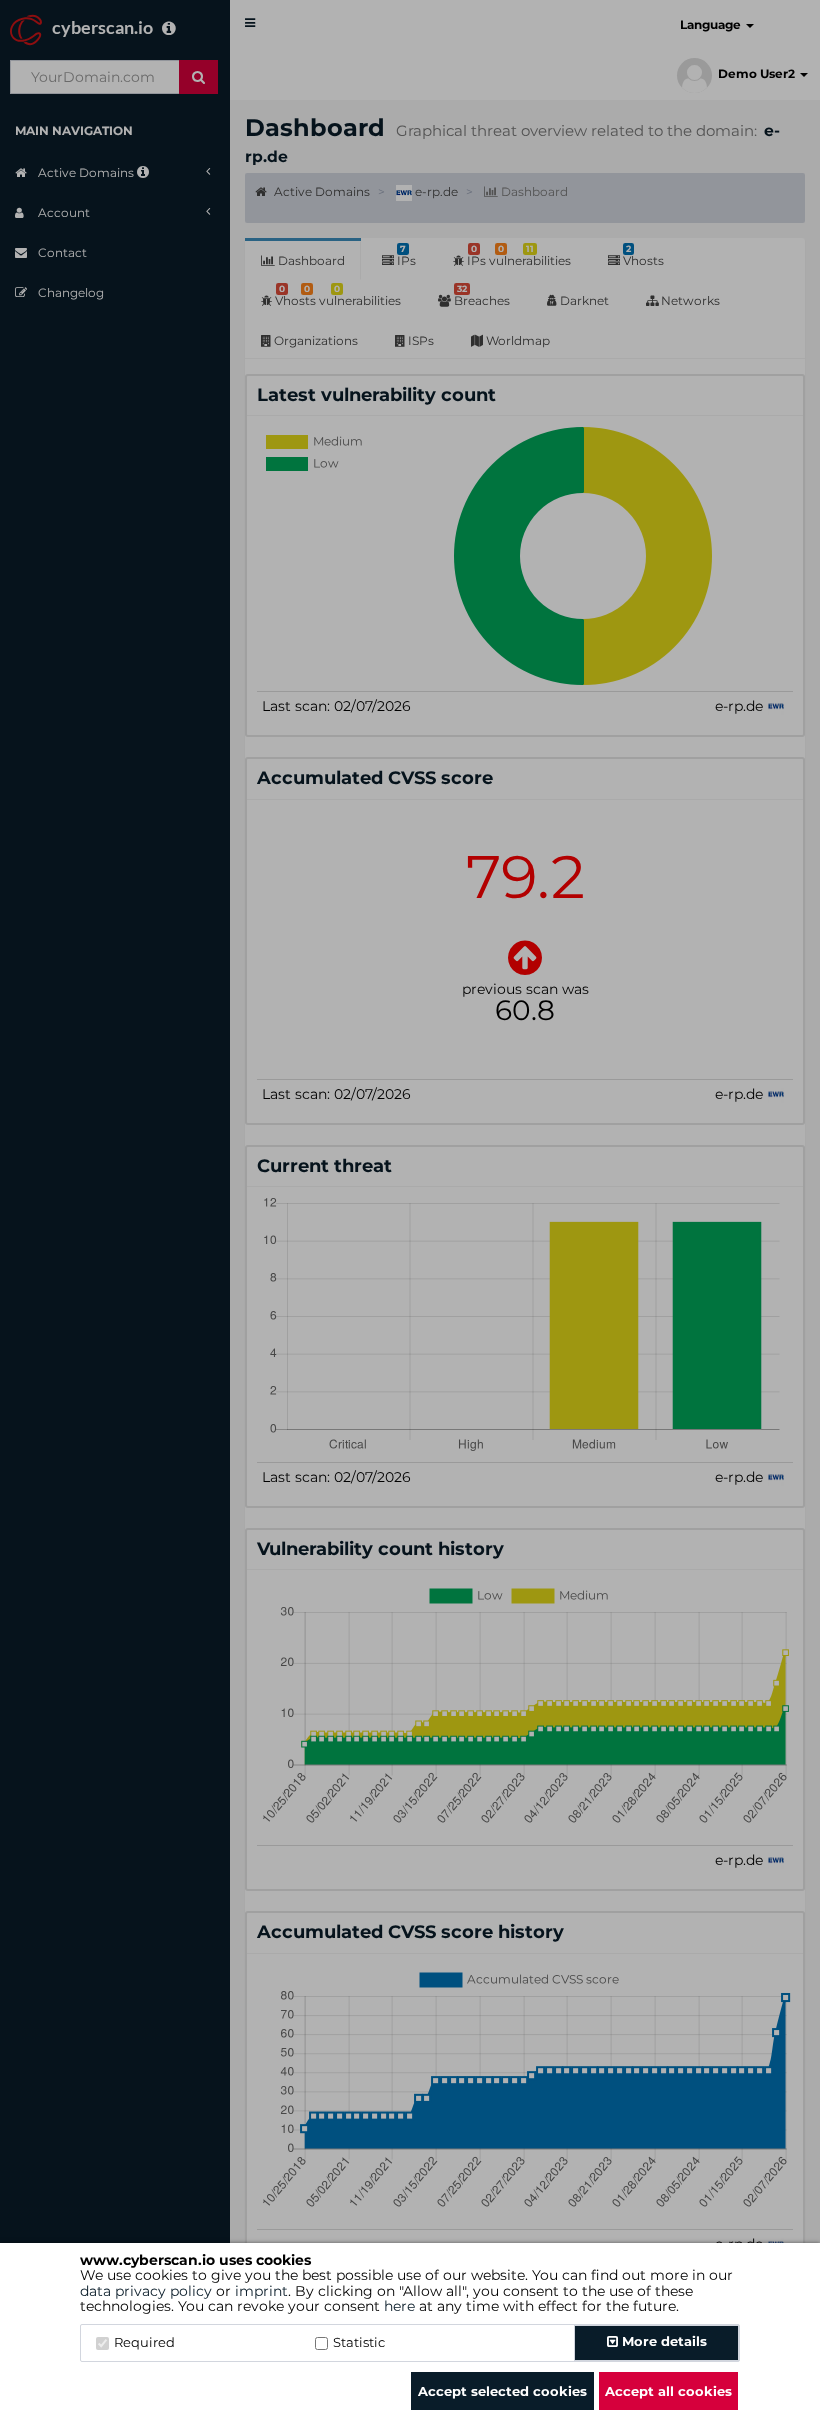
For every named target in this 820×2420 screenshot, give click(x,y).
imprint (261, 2291)
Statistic (359, 2342)
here (399, 2306)
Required (144, 2342)
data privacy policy (146, 2291)
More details (662, 2341)
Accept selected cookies (502, 2391)
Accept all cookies (668, 2391)
